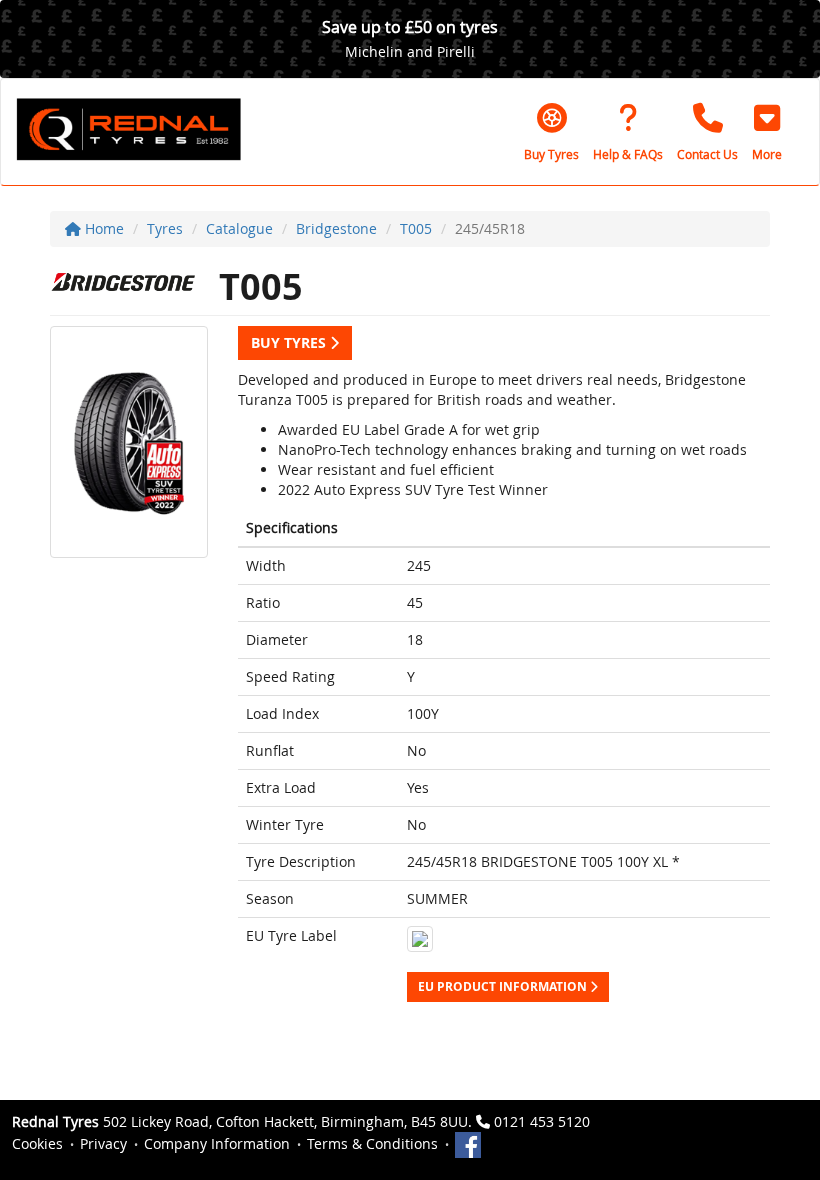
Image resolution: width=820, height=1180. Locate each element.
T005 (416, 228)
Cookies (37, 1143)
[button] (767, 132)
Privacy (103, 1143)
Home (102, 228)
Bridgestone (336, 228)
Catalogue (239, 228)
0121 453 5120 (542, 1121)
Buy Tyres (290, 342)
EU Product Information (504, 986)
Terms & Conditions (372, 1143)
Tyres (165, 228)
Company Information (217, 1143)
